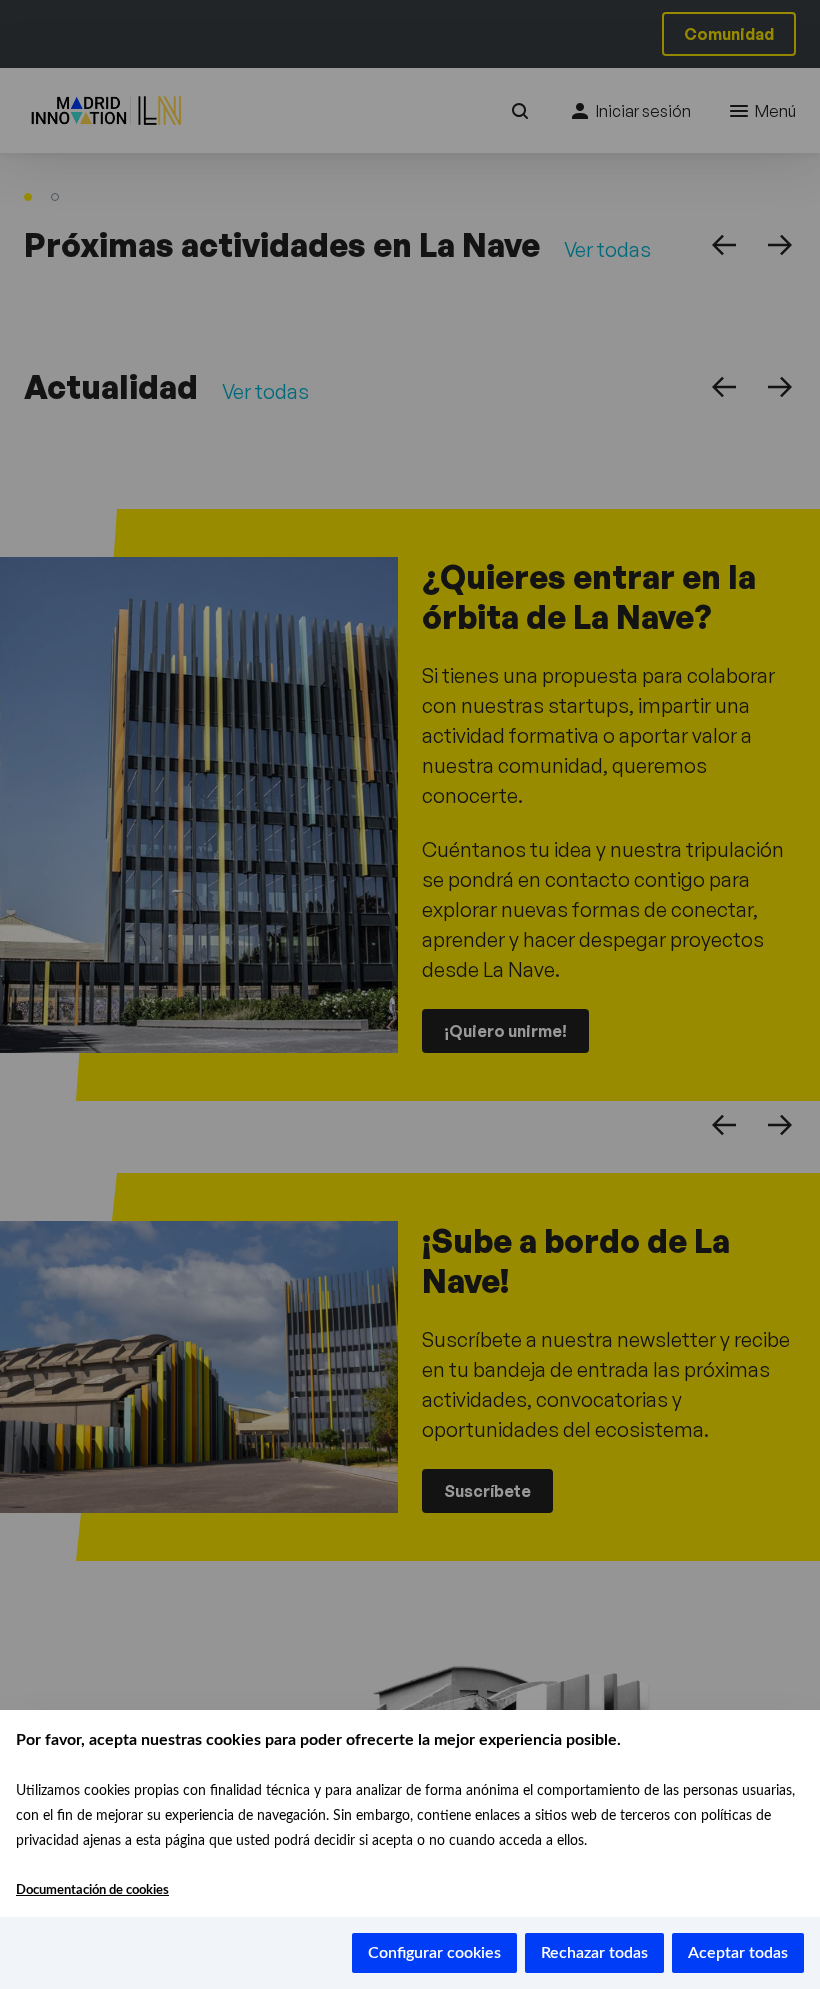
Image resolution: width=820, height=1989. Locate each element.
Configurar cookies (434, 1953)
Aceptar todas (738, 1953)
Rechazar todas (594, 1953)
